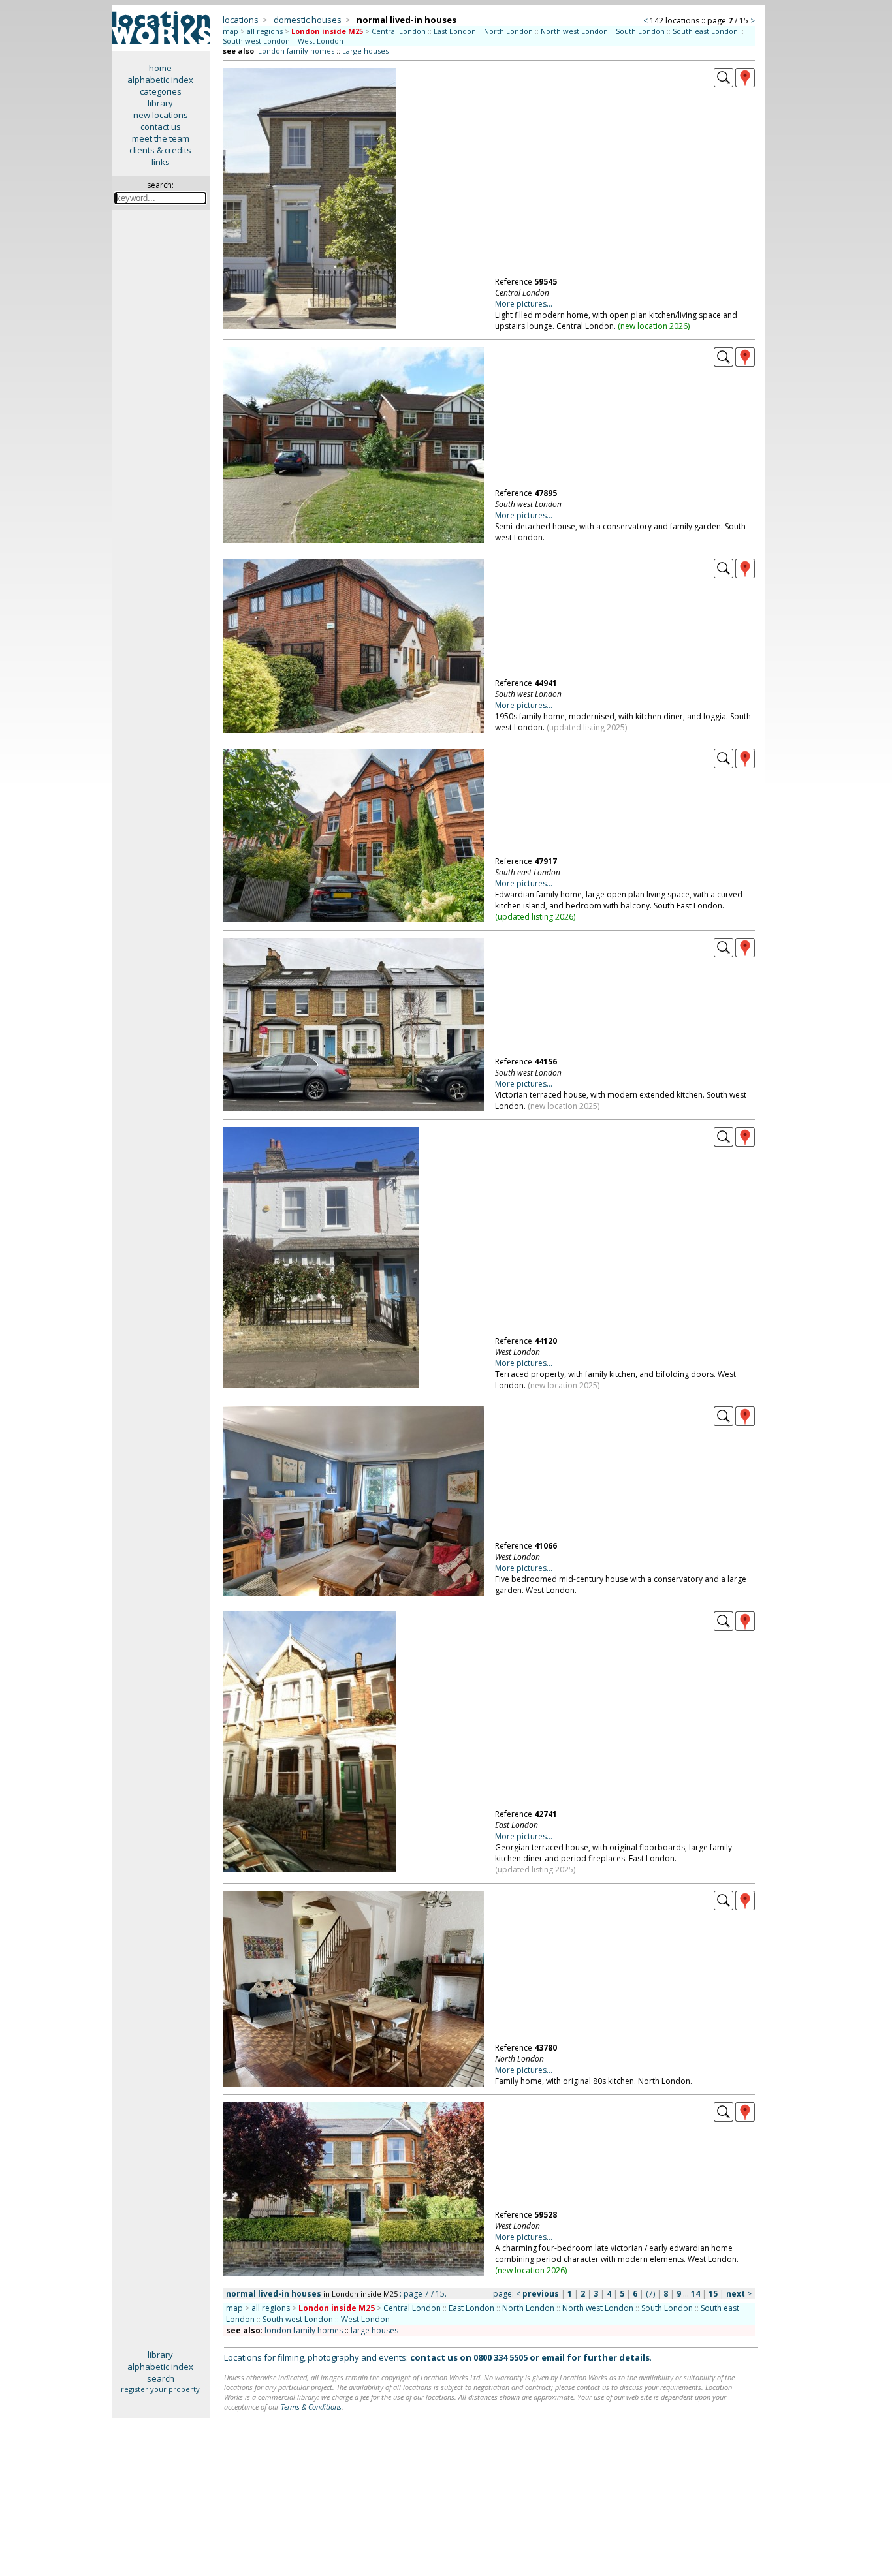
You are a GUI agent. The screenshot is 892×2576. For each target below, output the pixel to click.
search (161, 2378)
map (231, 31)
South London (640, 31)
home (160, 68)
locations (241, 20)
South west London (256, 41)
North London (508, 31)
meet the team (161, 138)
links (161, 162)
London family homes (296, 51)
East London (455, 31)
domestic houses (308, 20)
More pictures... (524, 304)
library (160, 103)
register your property (160, 2389)
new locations (161, 115)
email (553, 2357)
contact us (161, 127)
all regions (265, 31)
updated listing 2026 (535, 917)
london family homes (304, 2330)
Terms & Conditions (311, 2407)
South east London (705, 31)
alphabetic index (160, 80)
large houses (374, 2330)
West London (321, 41)
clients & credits (160, 150)
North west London (574, 31)
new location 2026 (654, 326)
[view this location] (724, 84)
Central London (399, 31)
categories (161, 91)
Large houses (365, 51)
